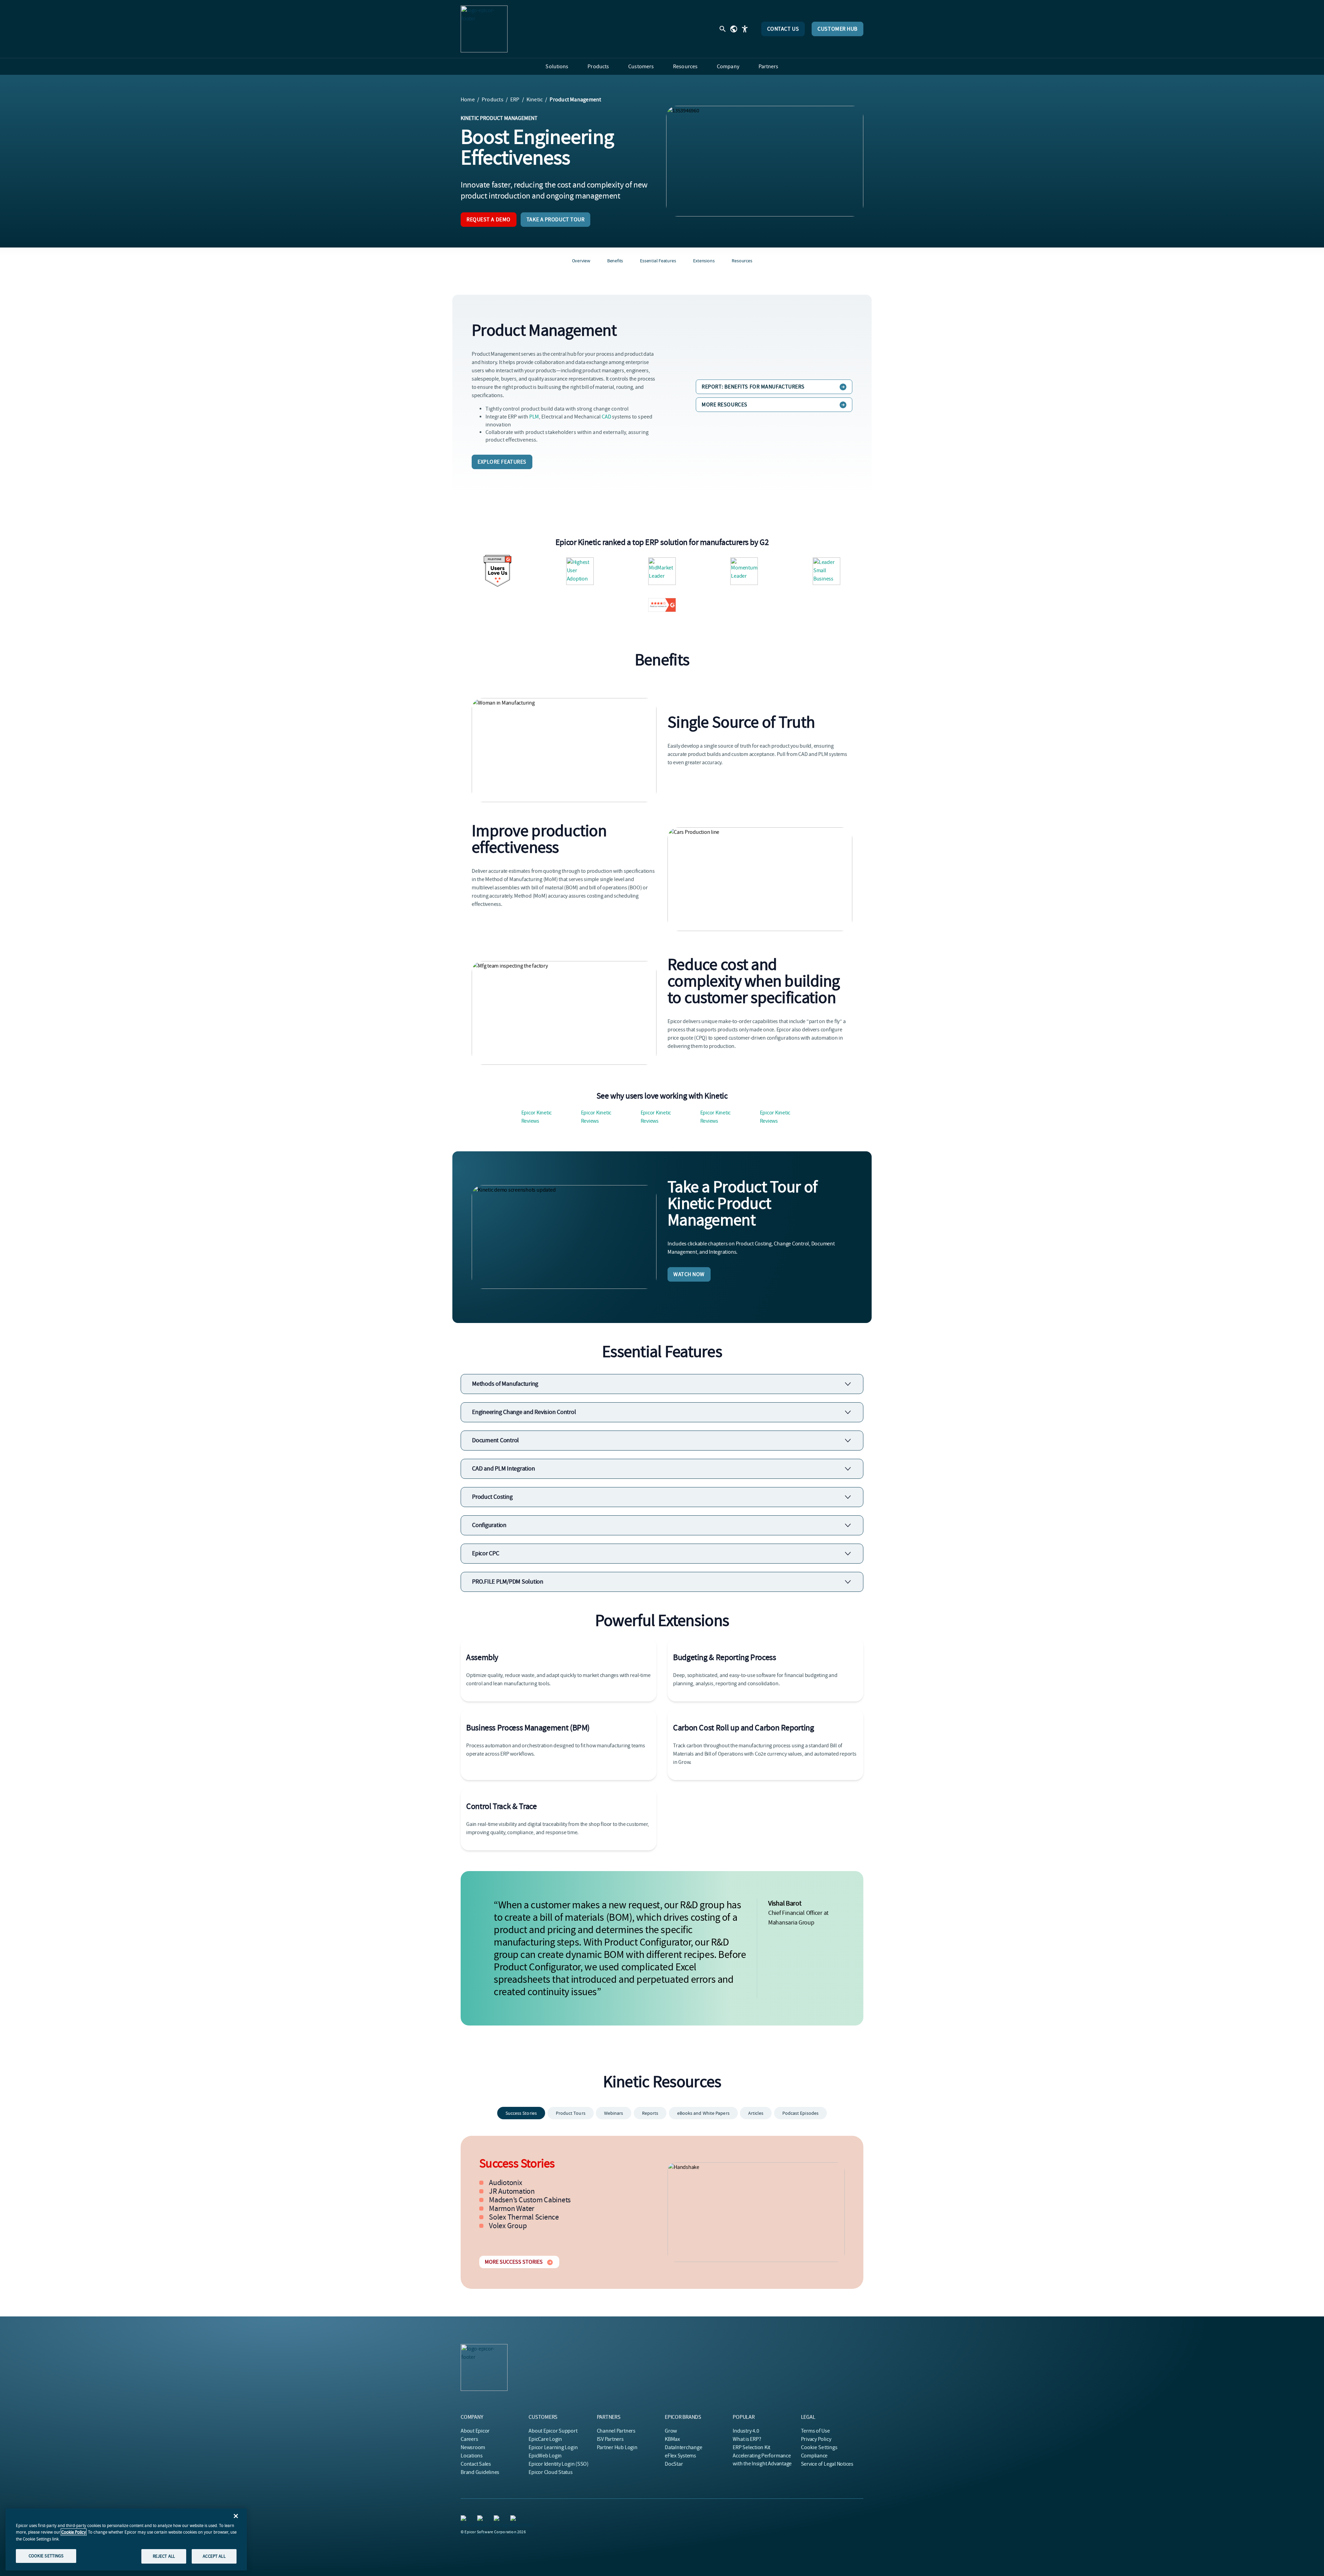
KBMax (672, 2439)
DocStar (674, 2464)
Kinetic (535, 100)
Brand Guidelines (480, 2472)
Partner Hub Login (617, 2447)
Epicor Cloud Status (550, 2472)
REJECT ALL (164, 2556)
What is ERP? (747, 2439)
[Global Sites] (734, 29)
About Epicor (475, 2431)
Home (468, 100)
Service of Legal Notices (827, 2464)
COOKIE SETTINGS (46, 2556)
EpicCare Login (545, 2439)
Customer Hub (837, 29)
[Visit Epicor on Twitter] (481, 2519)
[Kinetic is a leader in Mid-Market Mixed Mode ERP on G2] (826, 571)
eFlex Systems (680, 2456)
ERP (515, 100)
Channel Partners (616, 2431)
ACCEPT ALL (214, 2556)
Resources (742, 261)
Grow (671, 2431)
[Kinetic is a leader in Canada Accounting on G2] (580, 571)
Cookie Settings (819, 2447)
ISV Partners (610, 2439)
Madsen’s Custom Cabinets (530, 2200)
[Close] (236, 2516)
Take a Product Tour (556, 220)
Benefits (615, 261)
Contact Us (783, 29)
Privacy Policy (816, 2439)
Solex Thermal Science (524, 2217)
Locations (472, 2456)
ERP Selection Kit (751, 2447)
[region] (126, 2539)
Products (493, 100)
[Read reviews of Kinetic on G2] (662, 605)
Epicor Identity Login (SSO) (559, 2464)
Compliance (814, 2456)
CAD (606, 417)
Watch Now (689, 1274)
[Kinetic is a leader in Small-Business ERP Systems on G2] (744, 571)
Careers (469, 2439)
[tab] (521, 2113)
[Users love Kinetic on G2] (498, 571)
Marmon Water (512, 2209)
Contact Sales (476, 2464)
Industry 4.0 (746, 2431)
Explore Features (502, 462)
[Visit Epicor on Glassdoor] (514, 2519)
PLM (534, 417)
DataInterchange (683, 2447)
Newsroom (473, 2447)
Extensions (704, 261)
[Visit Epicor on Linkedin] (465, 2519)
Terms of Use (815, 2431)
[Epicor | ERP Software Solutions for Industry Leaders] (484, 29)
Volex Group (508, 2226)
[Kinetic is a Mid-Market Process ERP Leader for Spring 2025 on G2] (662, 571)
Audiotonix (506, 2183)
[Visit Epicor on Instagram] (498, 2519)
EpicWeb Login (545, 2456)
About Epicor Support (553, 2431)
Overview (581, 261)
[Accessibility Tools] (745, 29)
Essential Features (658, 261)
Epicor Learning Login (553, 2447)
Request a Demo (489, 220)
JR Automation (512, 2191)
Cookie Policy (74, 2532)
